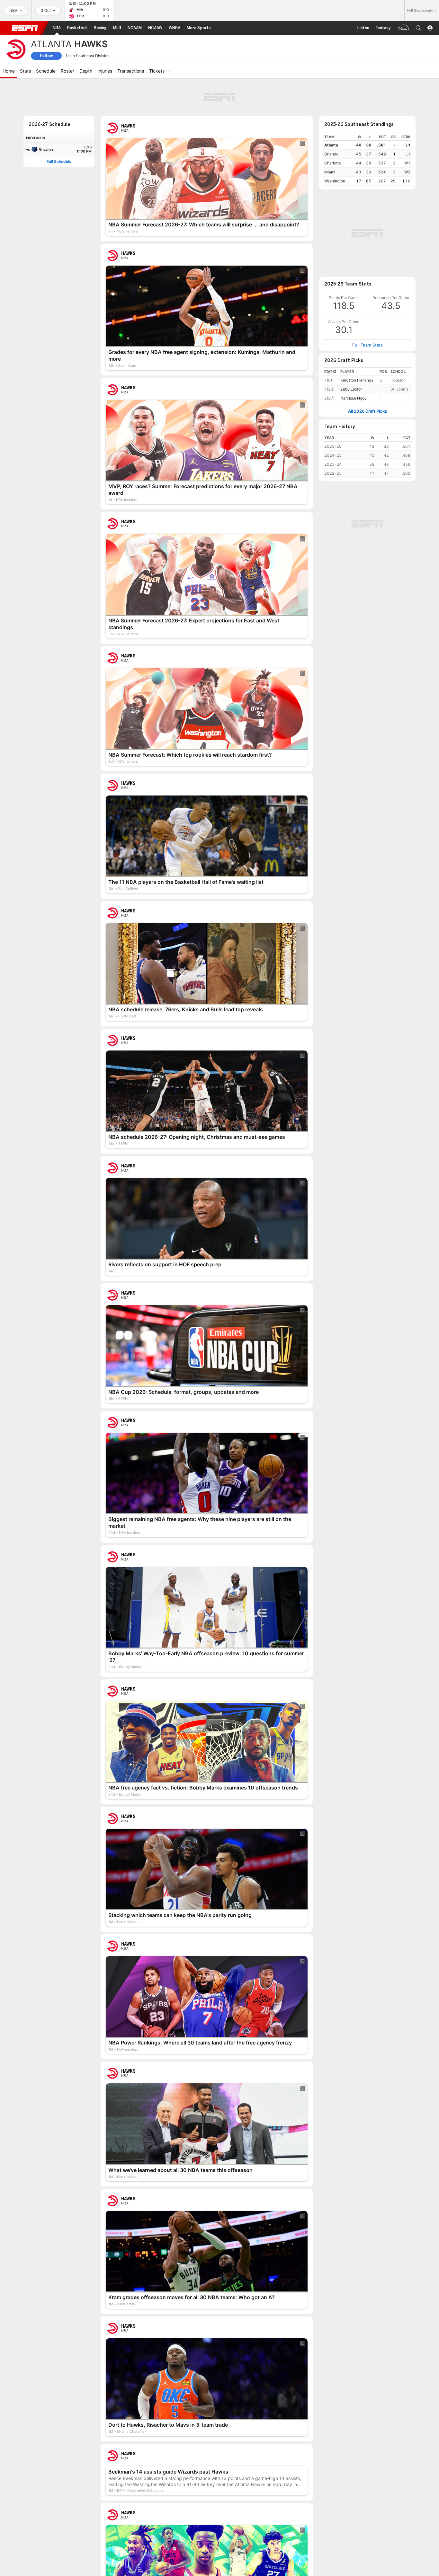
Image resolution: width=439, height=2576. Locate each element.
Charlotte (333, 128)
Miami (330, 137)
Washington (335, 146)
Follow (46, 56)
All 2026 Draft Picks (367, 291)
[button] (418, 28)
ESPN (25, 28)
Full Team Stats (367, 224)
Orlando (331, 119)
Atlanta (331, 110)
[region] (367, 124)
